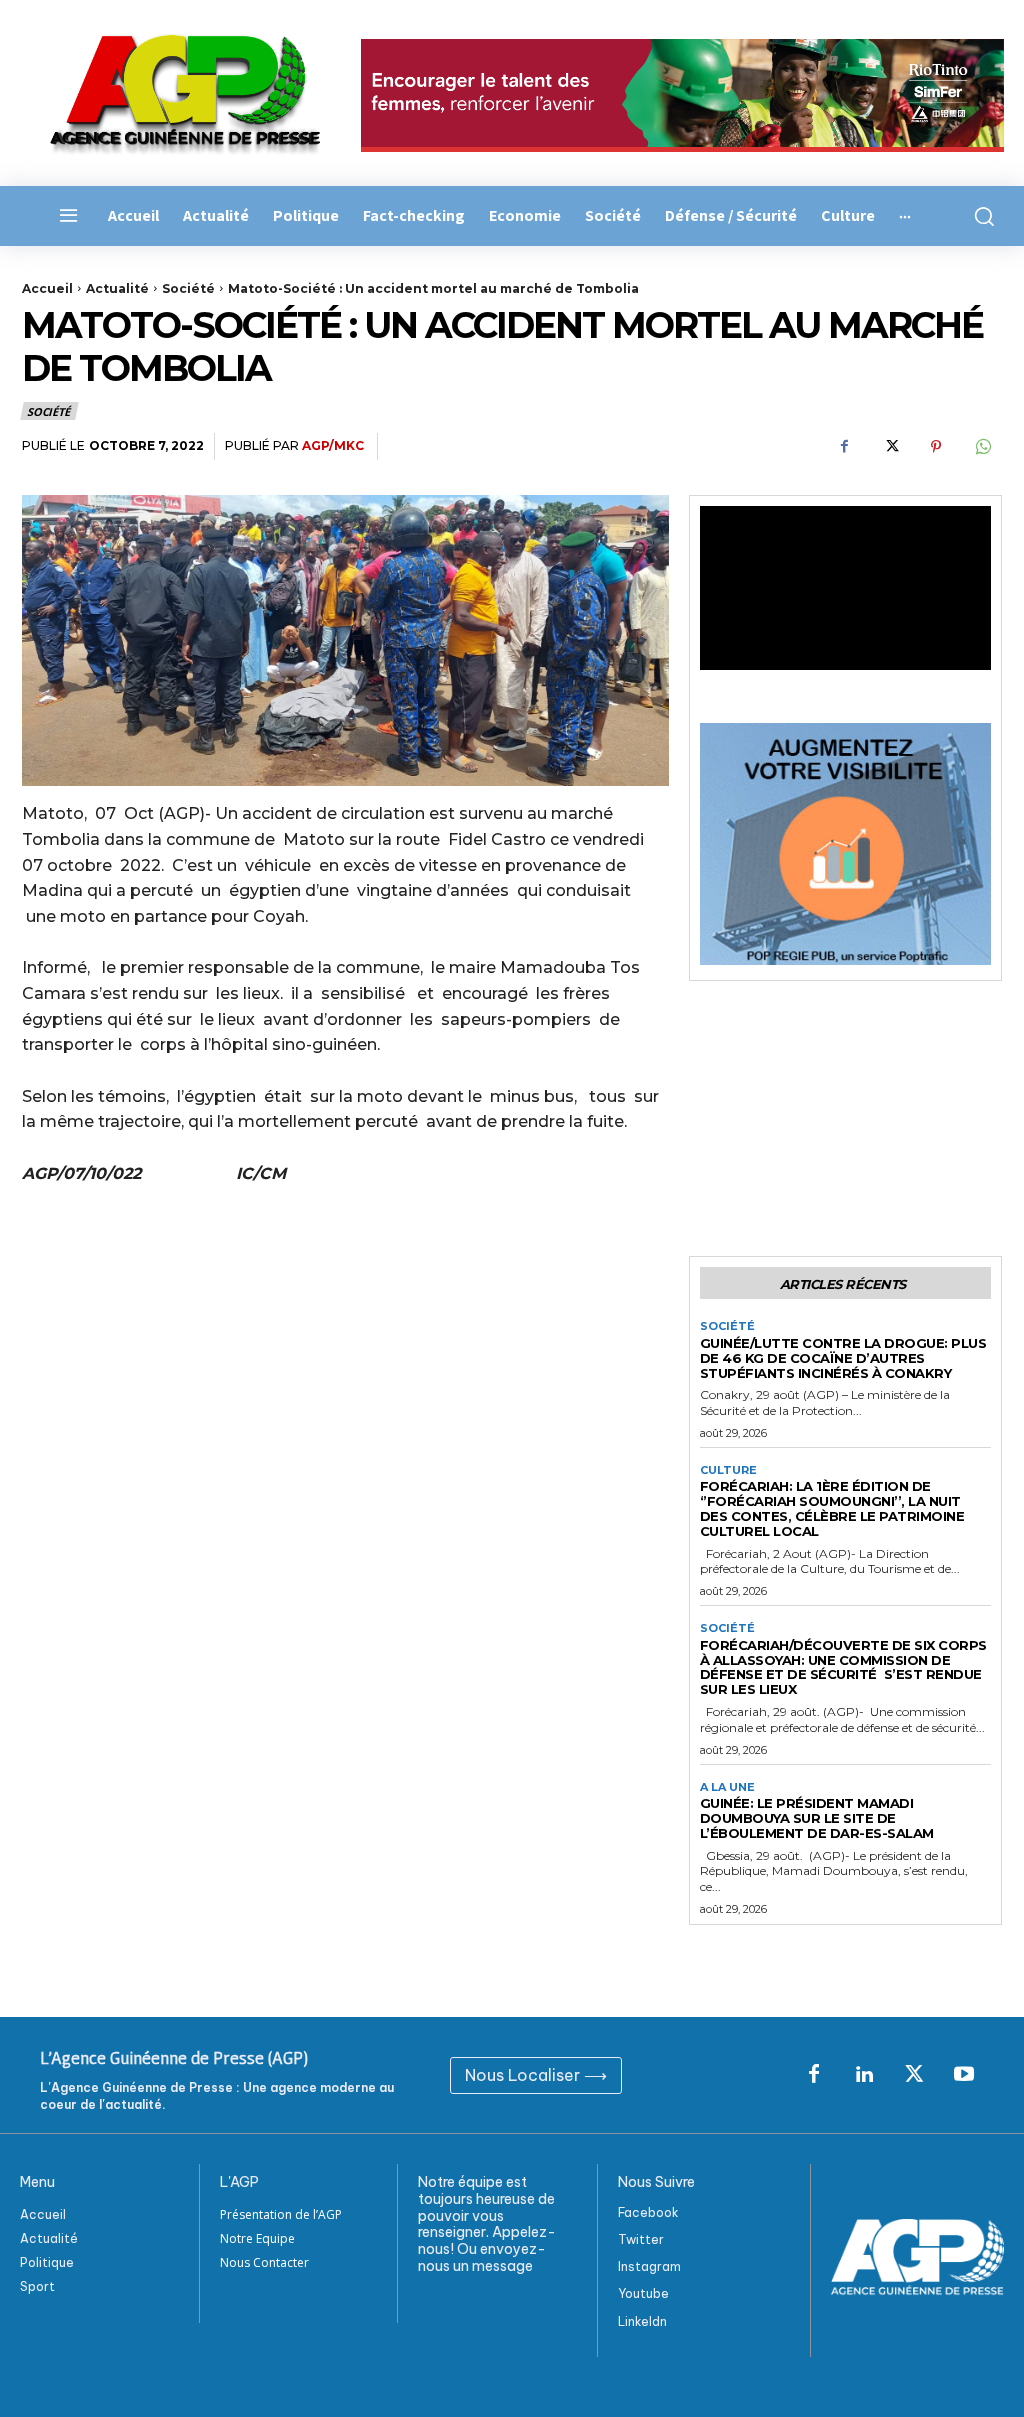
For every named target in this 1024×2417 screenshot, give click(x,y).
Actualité (117, 288)
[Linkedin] (864, 2075)
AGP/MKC (333, 445)
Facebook (648, 2212)
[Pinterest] (936, 447)
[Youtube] (964, 2075)
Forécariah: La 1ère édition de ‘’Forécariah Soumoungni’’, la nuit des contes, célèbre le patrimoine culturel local (832, 1508)
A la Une (727, 1787)
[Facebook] (844, 447)
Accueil (47, 288)
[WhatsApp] (982, 447)
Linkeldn (642, 2321)
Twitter (641, 2239)
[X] (890, 447)
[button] (981, 216)
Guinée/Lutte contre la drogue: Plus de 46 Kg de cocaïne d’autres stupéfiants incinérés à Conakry (843, 1358)
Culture (728, 1470)
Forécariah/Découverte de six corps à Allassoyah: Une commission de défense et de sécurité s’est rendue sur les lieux (843, 1667)
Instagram (649, 2266)
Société (188, 288)
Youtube (643, 2293)
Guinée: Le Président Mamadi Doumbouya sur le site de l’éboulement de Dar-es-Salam (817, 1818)
